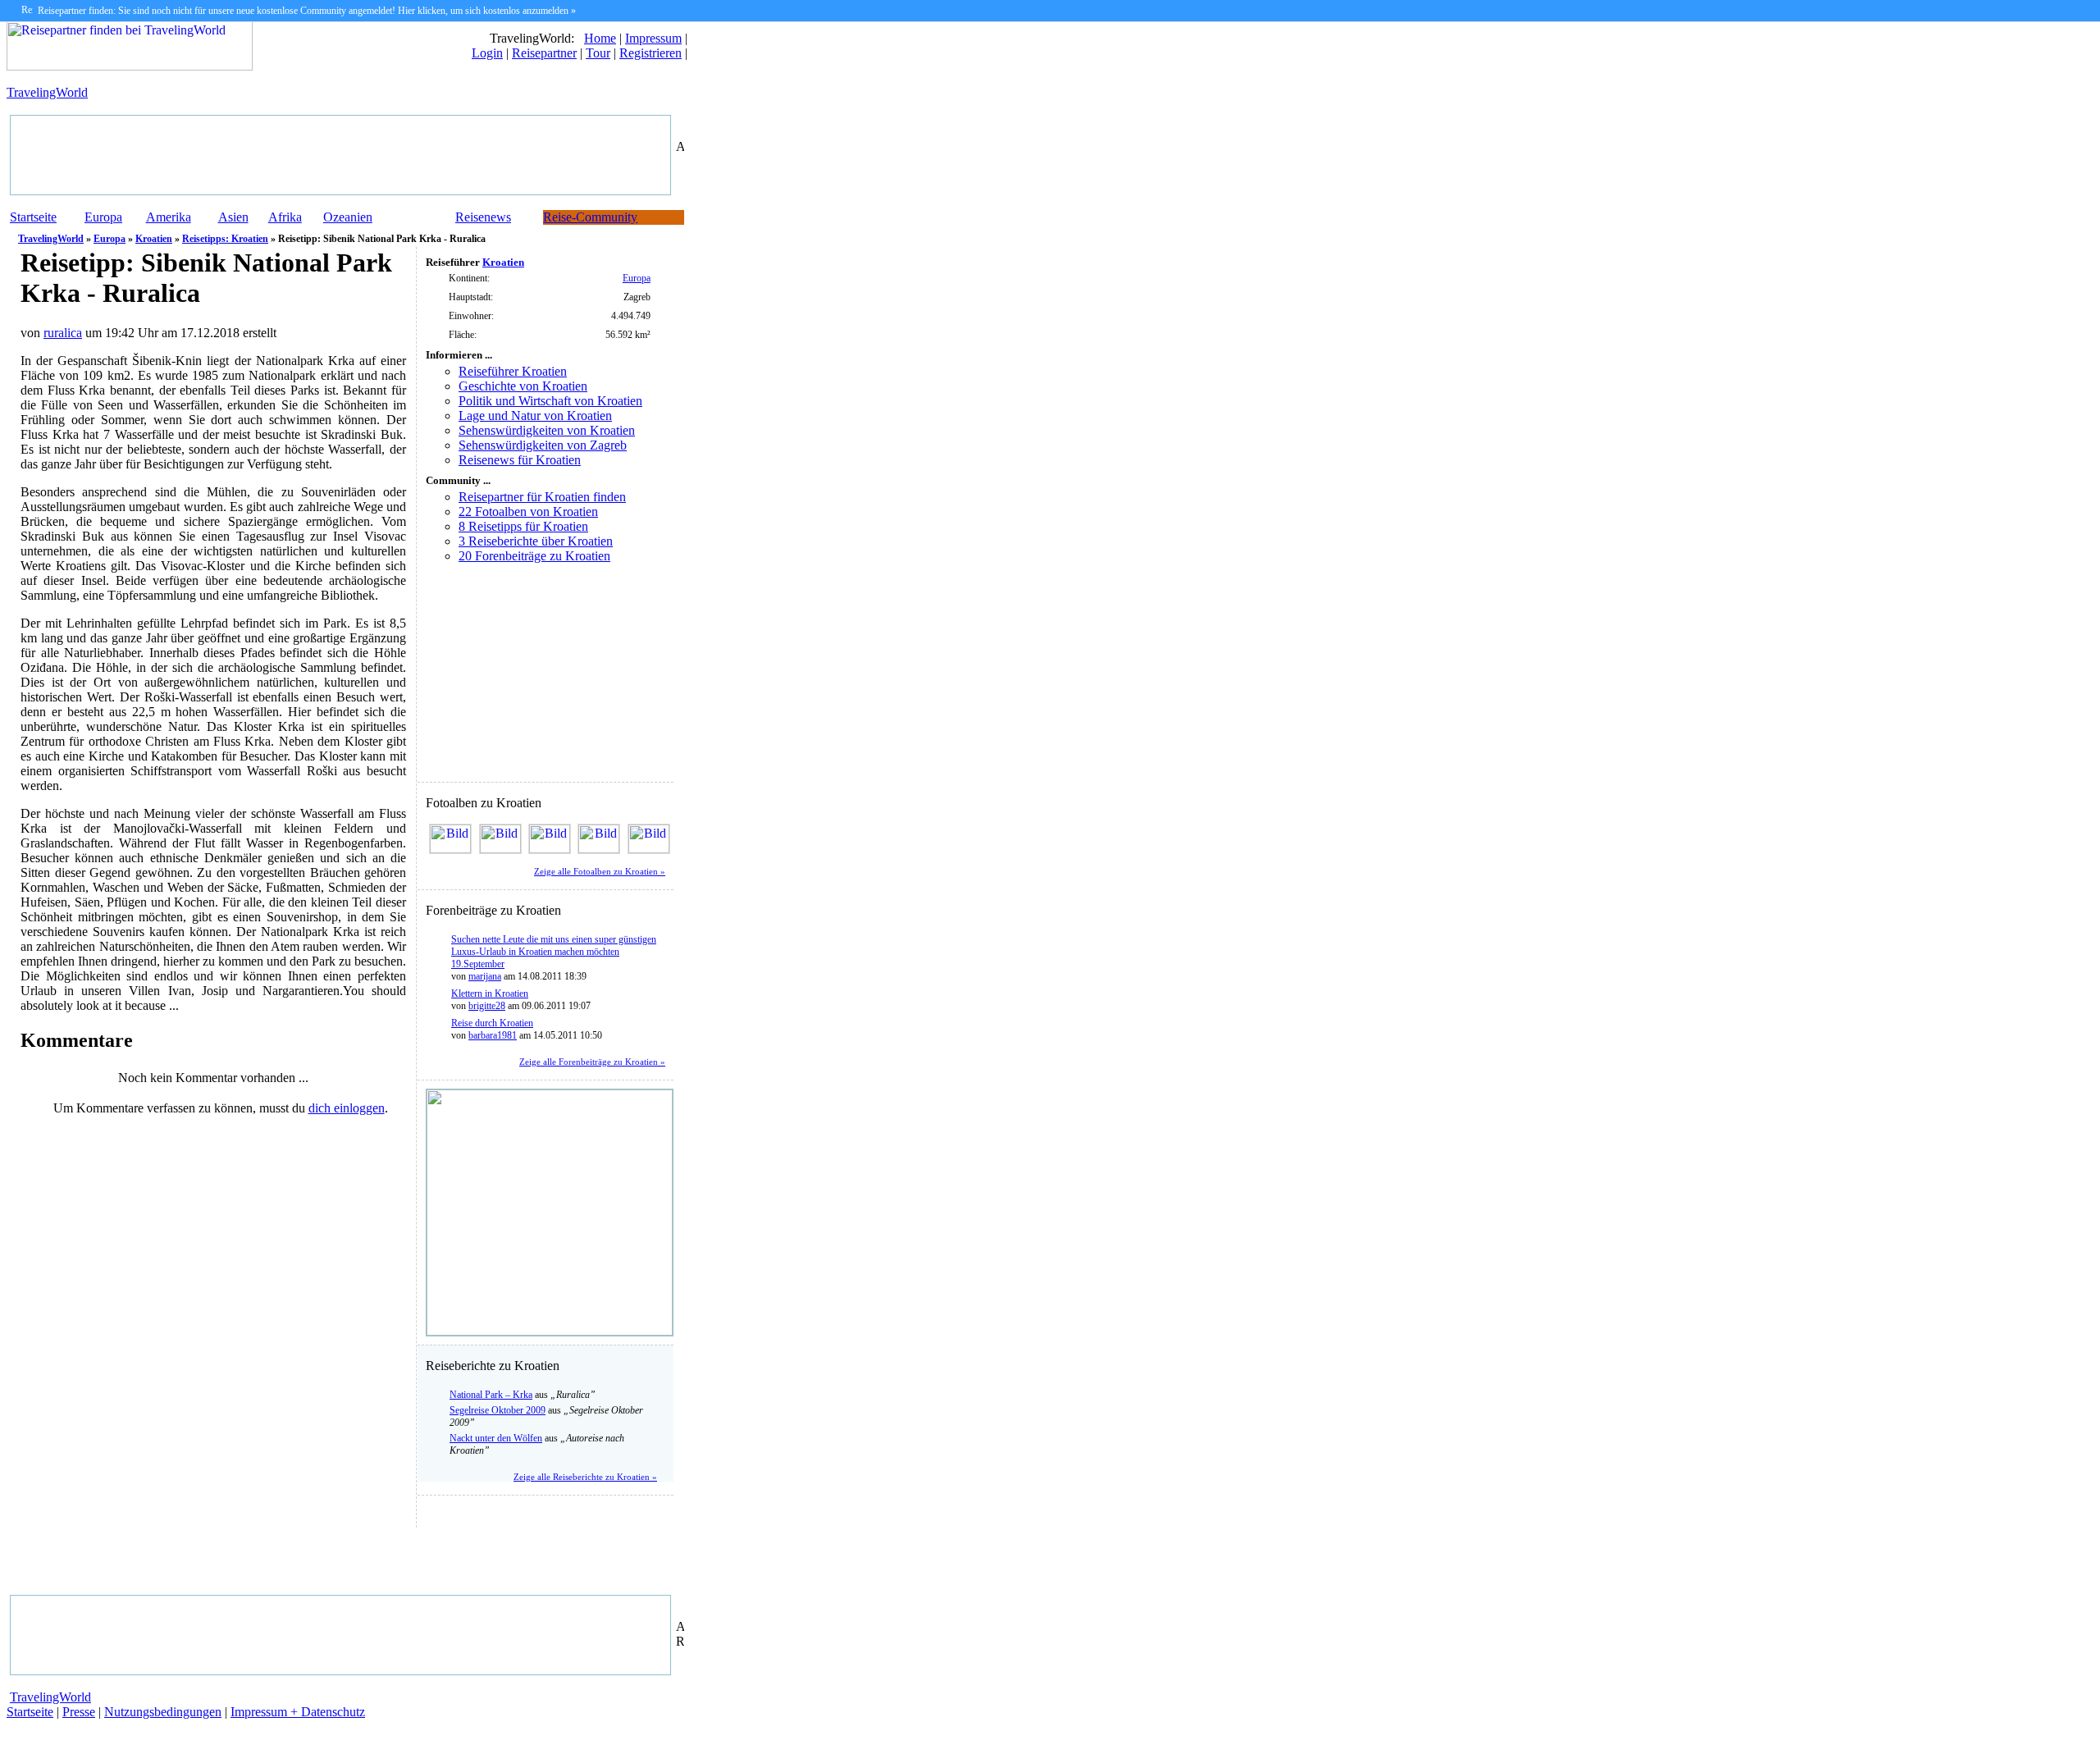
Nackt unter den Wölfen (496, 1438)
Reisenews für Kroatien (520, 460)
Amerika (169, 217)
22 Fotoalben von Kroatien (528, 512)
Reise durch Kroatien (492, 1023)
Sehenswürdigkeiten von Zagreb (543, 445)
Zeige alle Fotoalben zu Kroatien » (600, 872)
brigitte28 (487, 1006)
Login (487, 53)
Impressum (653, 38)
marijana (485, 976)
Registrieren (651, 53)
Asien (233, 217)
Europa (103, 217)
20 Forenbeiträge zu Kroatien (534, 556)
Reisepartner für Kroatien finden (542, 497)
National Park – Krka (491, 1395)
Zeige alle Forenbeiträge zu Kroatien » (592, 1062)
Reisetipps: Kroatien (225, 239)
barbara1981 (493, 1035)
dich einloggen (347, 1108)
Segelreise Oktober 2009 (498, 1410)
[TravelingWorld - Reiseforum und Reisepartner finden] (130, 66)
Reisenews (483, 217)
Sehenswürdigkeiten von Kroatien (547, 430)
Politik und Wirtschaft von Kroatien (550, 401)
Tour (598, 53)
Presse (79, 1712)
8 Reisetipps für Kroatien (523, 526)
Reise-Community (590, 217)
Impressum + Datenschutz (298, 1712)
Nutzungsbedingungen (163, 1712)
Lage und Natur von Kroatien (535, 416)
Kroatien (154, 239)
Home (600, 38)
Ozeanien (348, 217)
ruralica (63, 333)
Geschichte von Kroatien (523, 386)
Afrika (285, 217)
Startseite (33, 217)
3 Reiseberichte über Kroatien (536, 541)
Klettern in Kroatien (490, 993)
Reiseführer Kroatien (513, 371)
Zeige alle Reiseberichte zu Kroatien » (585, 1477)
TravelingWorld (47, 92)
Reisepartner (544, 53)
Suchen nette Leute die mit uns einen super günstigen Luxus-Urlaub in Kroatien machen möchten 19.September (554, 952)
